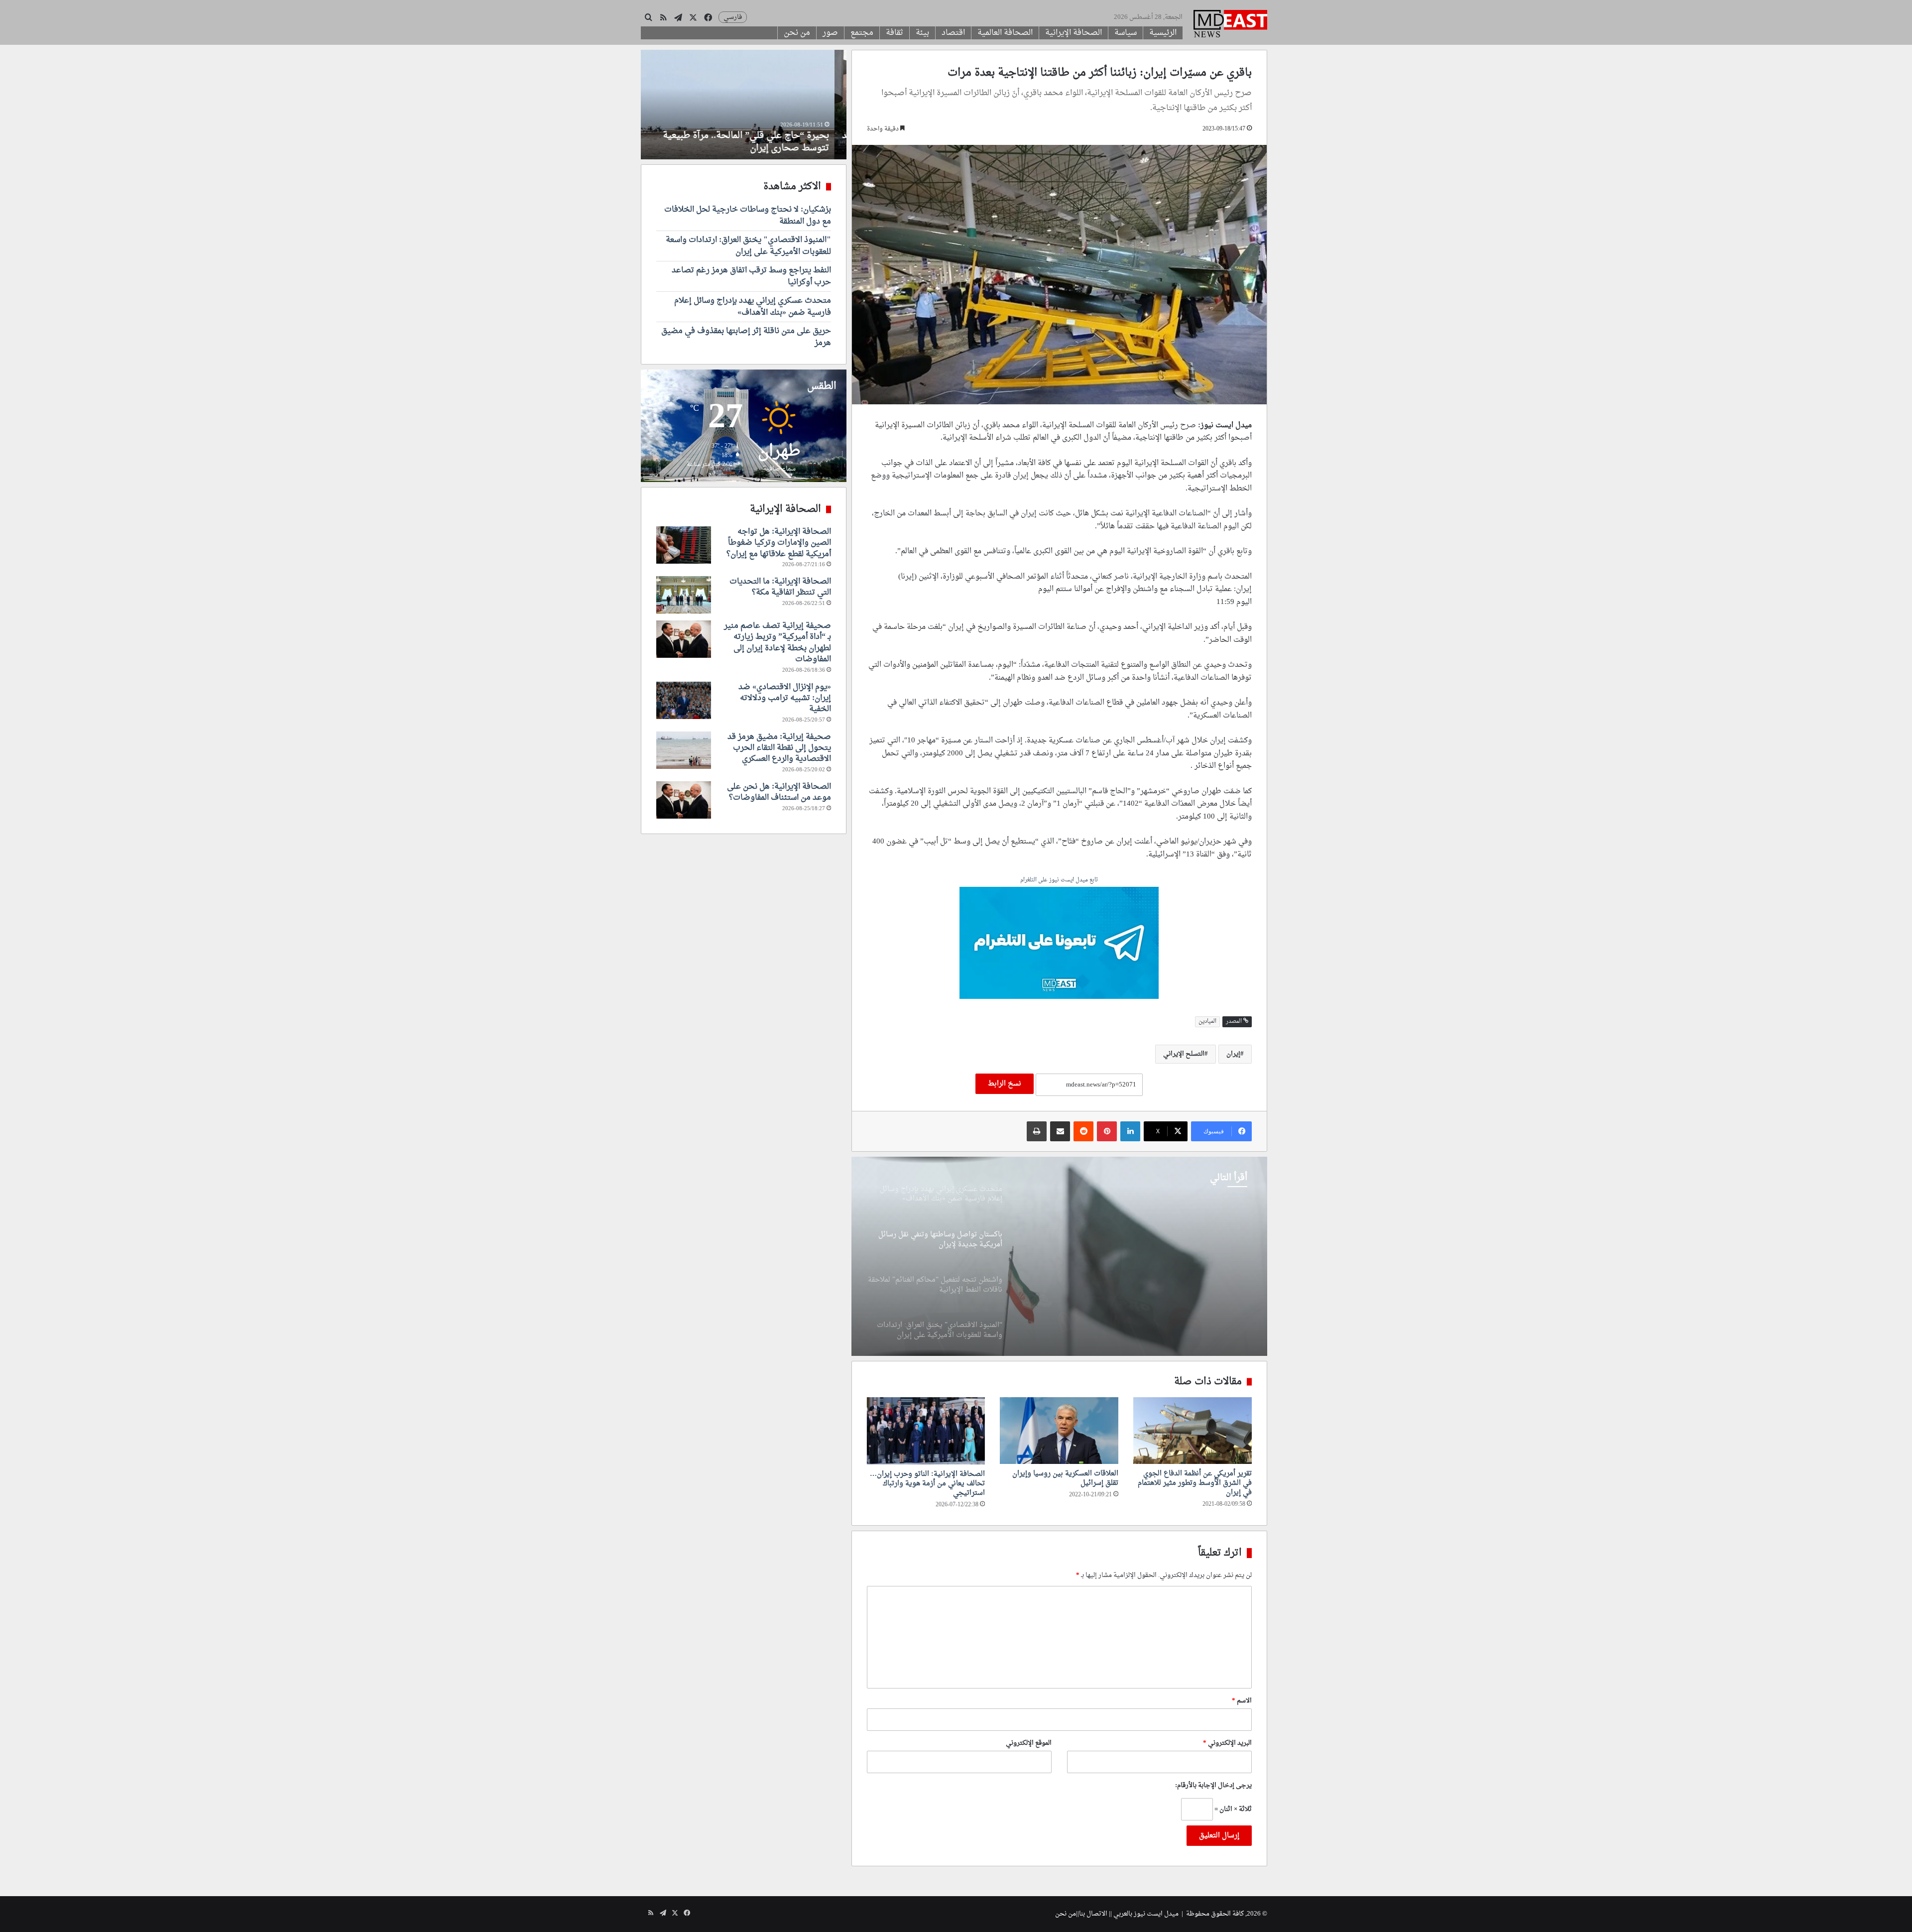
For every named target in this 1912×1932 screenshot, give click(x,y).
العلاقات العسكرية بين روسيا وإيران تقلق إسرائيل (1065, 1478)
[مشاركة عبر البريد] (1060, 1131)
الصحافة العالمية (1005, 33)
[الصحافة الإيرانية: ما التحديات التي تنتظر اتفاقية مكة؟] (684, 595)
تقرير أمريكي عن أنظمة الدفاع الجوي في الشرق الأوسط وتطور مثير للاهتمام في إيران (1195, 1483)
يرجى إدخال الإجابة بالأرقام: (1213, 1785)
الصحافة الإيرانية (1074, 33)
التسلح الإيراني (1184, 1054)
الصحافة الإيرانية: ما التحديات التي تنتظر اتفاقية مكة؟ (780, 587)
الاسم (1242, 1701)
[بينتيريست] (1107, 1131)
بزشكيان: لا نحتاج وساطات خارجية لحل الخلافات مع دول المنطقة (748, 216)
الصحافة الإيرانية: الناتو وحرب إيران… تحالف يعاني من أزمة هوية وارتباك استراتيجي (927, 1484)
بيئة (922, 33)
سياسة (1126, 33)
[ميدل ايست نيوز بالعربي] (1230, 25)
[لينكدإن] (1130, 1131)
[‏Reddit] (1083, 1131)
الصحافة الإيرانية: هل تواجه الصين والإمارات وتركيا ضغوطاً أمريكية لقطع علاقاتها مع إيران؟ (779, 543)
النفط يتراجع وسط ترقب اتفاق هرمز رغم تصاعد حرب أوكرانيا (751, 276)
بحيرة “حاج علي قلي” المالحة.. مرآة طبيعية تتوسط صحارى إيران (758, 142)
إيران (1233, 1054)
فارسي (733, 17)
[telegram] (1059, 944)
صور (830, 33)
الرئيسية (1163, 33)
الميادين (1207, 1022)
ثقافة (895, 33)
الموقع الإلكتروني (1029, 1743)
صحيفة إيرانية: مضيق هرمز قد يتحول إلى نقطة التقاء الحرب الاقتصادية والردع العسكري (779, 748)
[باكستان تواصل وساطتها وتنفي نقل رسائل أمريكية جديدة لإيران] (1059, 1256)
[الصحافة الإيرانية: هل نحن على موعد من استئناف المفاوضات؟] (684, 800)
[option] (1059, 1256)
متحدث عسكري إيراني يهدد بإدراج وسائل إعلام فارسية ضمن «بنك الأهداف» (753, 307)
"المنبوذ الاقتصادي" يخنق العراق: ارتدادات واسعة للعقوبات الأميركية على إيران (748, 246)
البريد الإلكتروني (1227, 1743)
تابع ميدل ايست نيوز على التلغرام (1059, 881)
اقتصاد (953, 33)
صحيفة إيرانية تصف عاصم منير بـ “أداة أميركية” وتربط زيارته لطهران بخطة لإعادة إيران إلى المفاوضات (777, 643)
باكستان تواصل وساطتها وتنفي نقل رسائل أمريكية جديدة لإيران (1142, 1229)
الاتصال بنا (1093, 1914)
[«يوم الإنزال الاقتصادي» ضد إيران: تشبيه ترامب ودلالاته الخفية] (684, 700)
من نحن (797, 33)
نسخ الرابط (1005, 1084)
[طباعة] (1037, 1131)
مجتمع (862, 33)
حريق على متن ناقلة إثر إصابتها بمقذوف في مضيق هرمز (746, 337)
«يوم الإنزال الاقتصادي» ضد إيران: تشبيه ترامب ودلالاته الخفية (785, 698)
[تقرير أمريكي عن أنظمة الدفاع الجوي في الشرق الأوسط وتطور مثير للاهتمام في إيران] (1193, 1431)
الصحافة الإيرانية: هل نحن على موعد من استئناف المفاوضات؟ (779, 792)
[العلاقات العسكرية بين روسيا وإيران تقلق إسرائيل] (1059, 1431)
